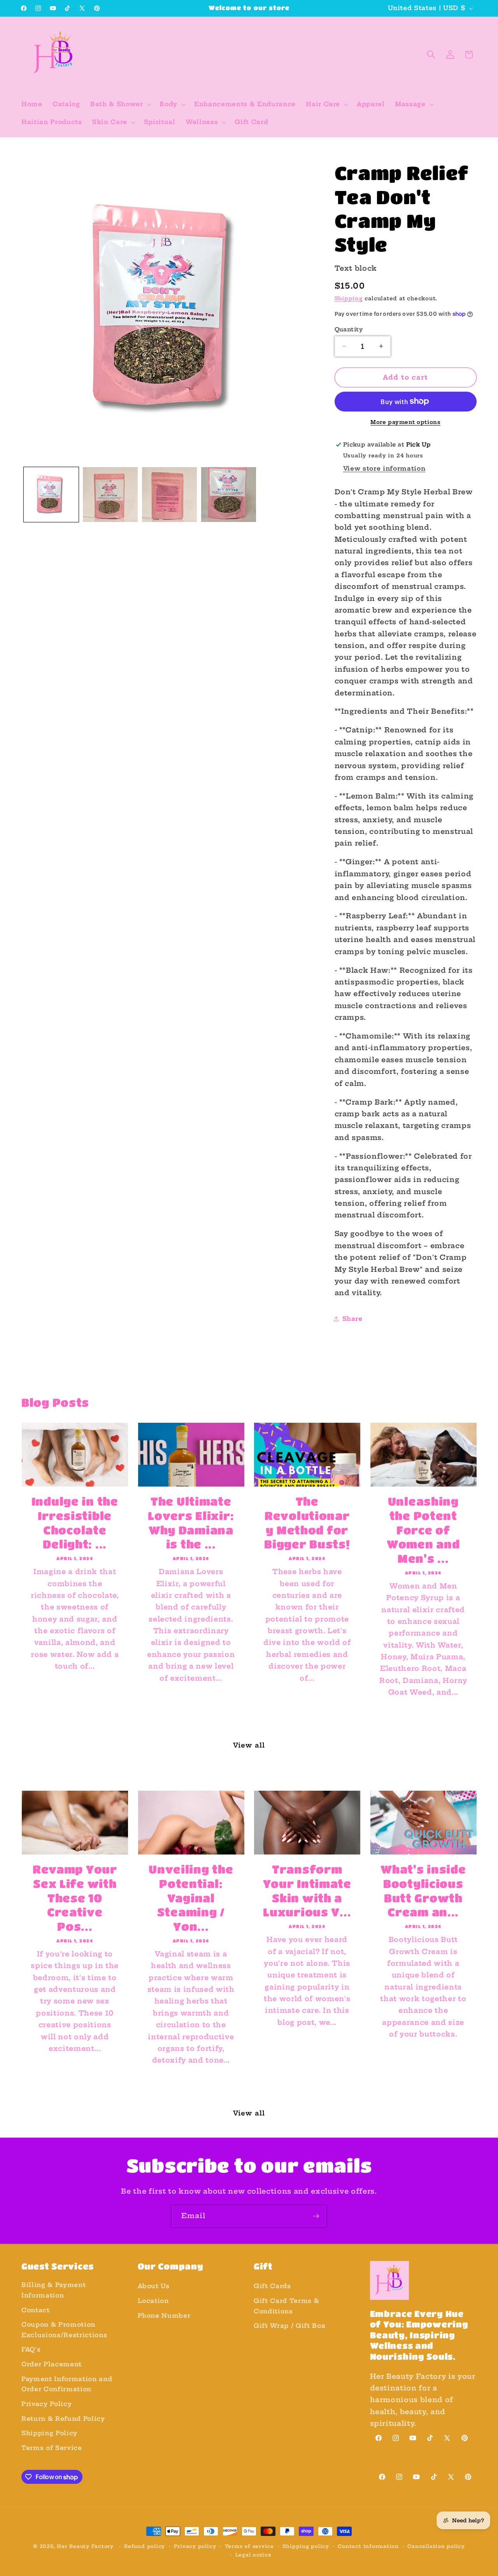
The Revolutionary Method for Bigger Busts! (307, 1523)
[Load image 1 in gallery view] (51, 495)
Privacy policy (195, 2546)
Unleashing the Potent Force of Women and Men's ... (423, 1530)
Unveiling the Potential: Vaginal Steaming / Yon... (191, 1898)
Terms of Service (52, 2448)
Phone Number (164, 2316)
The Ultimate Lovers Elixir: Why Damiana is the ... (191, 1523)
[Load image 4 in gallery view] (229, 495)
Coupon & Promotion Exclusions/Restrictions (64, 2330)
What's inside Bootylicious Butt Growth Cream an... (423, 1890)
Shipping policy (306, 2546)
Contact (36, 2310)
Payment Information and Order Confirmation (67, 2384)
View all (249, 1745)
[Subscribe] (316, 2216)
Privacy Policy (46, 2404)
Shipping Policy (49, 2433)
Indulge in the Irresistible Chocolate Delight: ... (75, 1523)
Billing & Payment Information (53, 2290)
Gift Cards (272, 2286)
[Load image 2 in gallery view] (110, 495)
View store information (384, 468)
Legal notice (253, 2555)
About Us (154, 2286)
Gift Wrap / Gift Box (289, 2326)
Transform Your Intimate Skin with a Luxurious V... (307, 1890)
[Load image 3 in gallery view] (169, 495)
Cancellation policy (436, 2546)
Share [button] (352, 1319)
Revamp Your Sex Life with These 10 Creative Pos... (75, 1898)
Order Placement (52, 2364)
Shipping (349, 298)
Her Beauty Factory (85, 2546)
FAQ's (31, 2349)
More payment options (405, 422)
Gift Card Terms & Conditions (286, 2306)
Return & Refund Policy (63, 2419)
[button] (120, 104)
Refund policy (145, 2546)
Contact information (368, 2546)
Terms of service (249, 2546)
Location (153, 2301)
